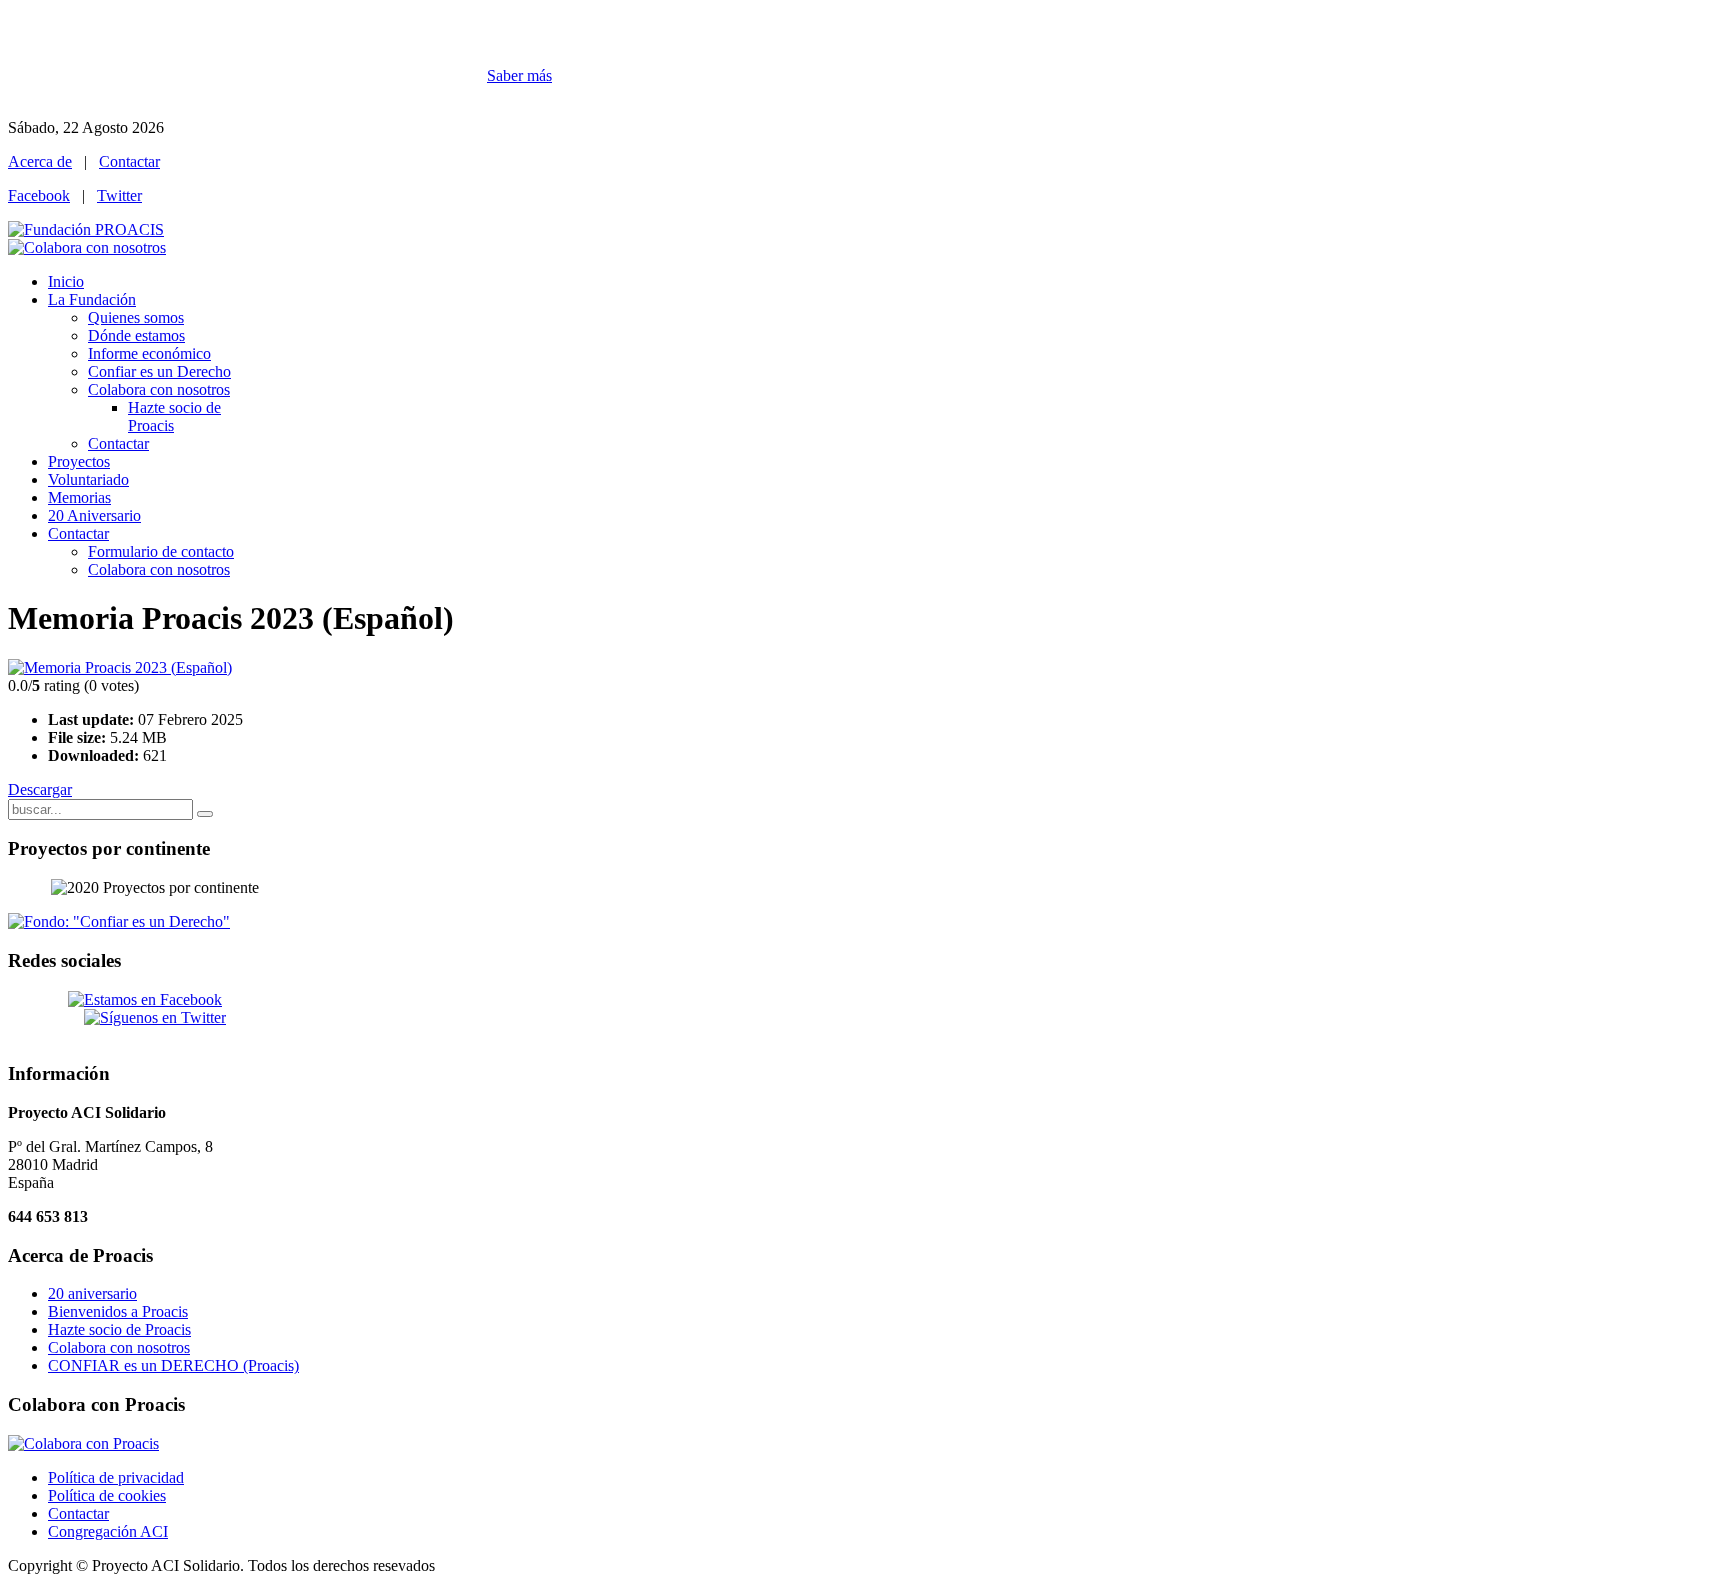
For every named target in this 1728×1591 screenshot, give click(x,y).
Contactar (129, 161)
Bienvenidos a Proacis (118, 1311)
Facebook (39, 195)
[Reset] (205, 814)
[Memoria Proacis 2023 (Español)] (120, 667)
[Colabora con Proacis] (83, 1443)
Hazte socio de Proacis (119, 1329)
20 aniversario (92, 1293)
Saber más (519, 75)
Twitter (119, 195)
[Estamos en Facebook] (145, 999)
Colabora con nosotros (119, 1347)
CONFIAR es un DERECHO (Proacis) (173, 1365)
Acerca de (40, 161)
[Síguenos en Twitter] (155, 1017)
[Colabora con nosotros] (87, 247)
